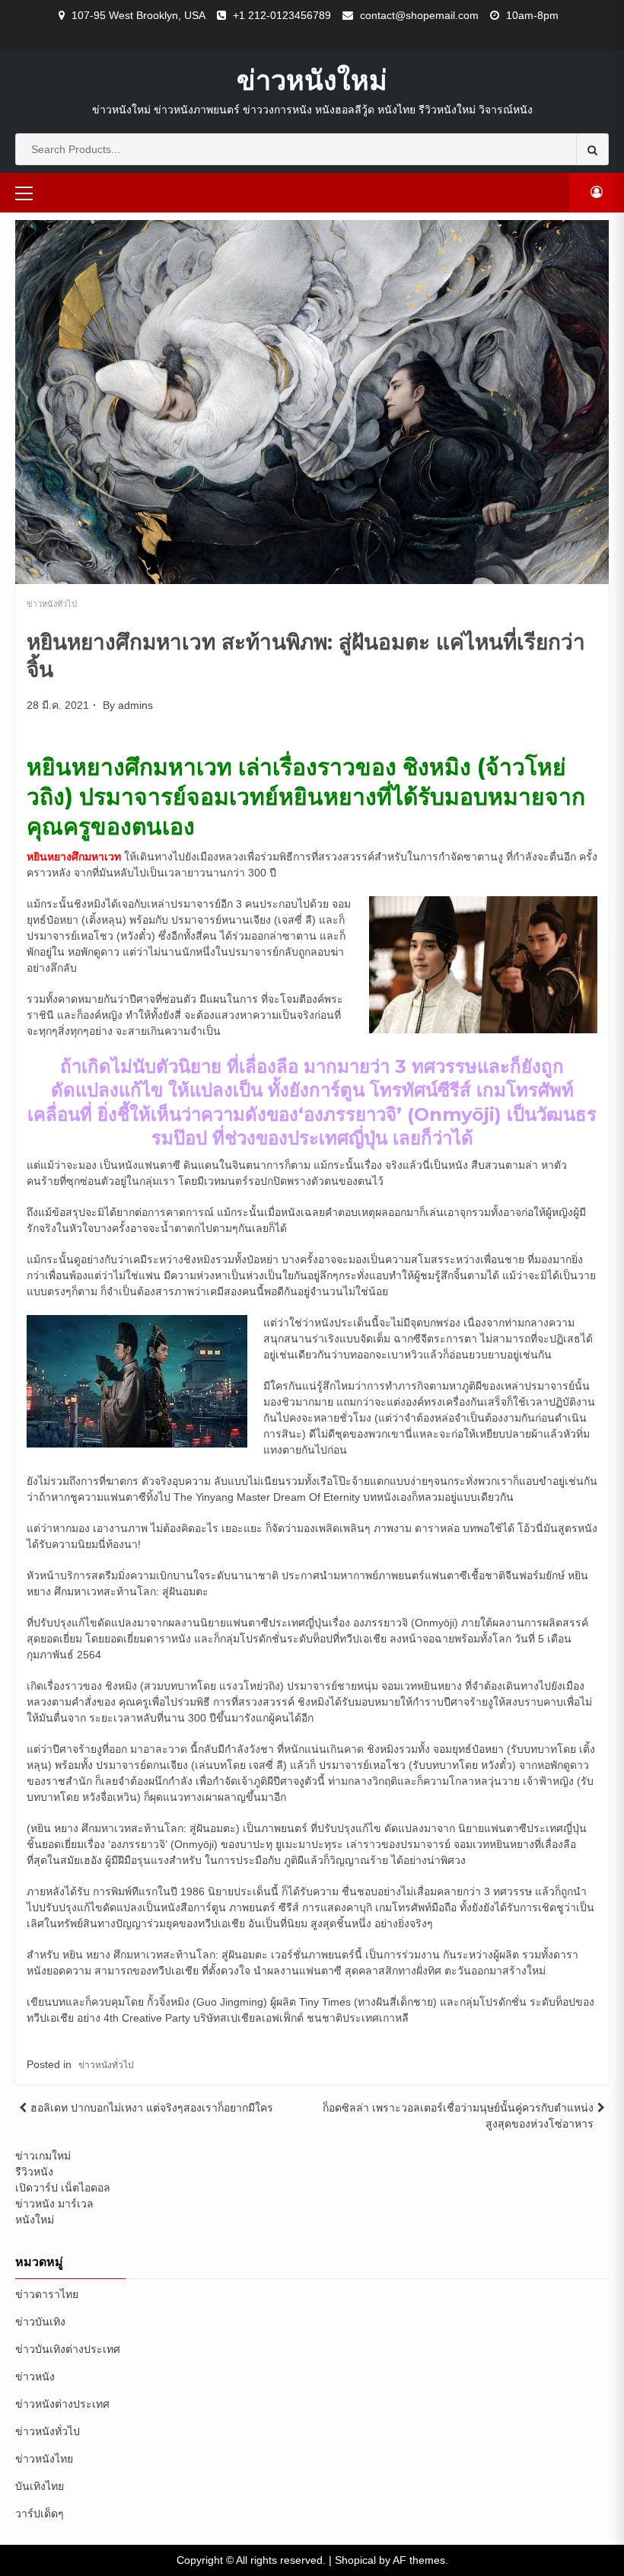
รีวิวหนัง (34, 2172)
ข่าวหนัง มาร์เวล (54, 2204)
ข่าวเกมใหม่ (43, 2156)
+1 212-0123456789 (282, 15)
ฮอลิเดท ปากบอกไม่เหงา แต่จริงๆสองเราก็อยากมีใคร (152, 2108)
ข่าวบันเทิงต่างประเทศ (68, 2349)
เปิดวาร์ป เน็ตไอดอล (63, 2188)
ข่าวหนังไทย (44, 2459)
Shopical (355, 2560)
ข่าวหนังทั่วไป (52, 604)
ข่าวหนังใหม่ (312, 80)
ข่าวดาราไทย (47, 2294)
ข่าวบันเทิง (40, 2322)
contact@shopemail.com (419, 15)
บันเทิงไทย (40, 2486)
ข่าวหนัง (35, 2376)
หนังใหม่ (35, 2220)
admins (135, 705)
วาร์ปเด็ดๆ (40, 2514)
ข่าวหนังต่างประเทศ (62, 2404)
